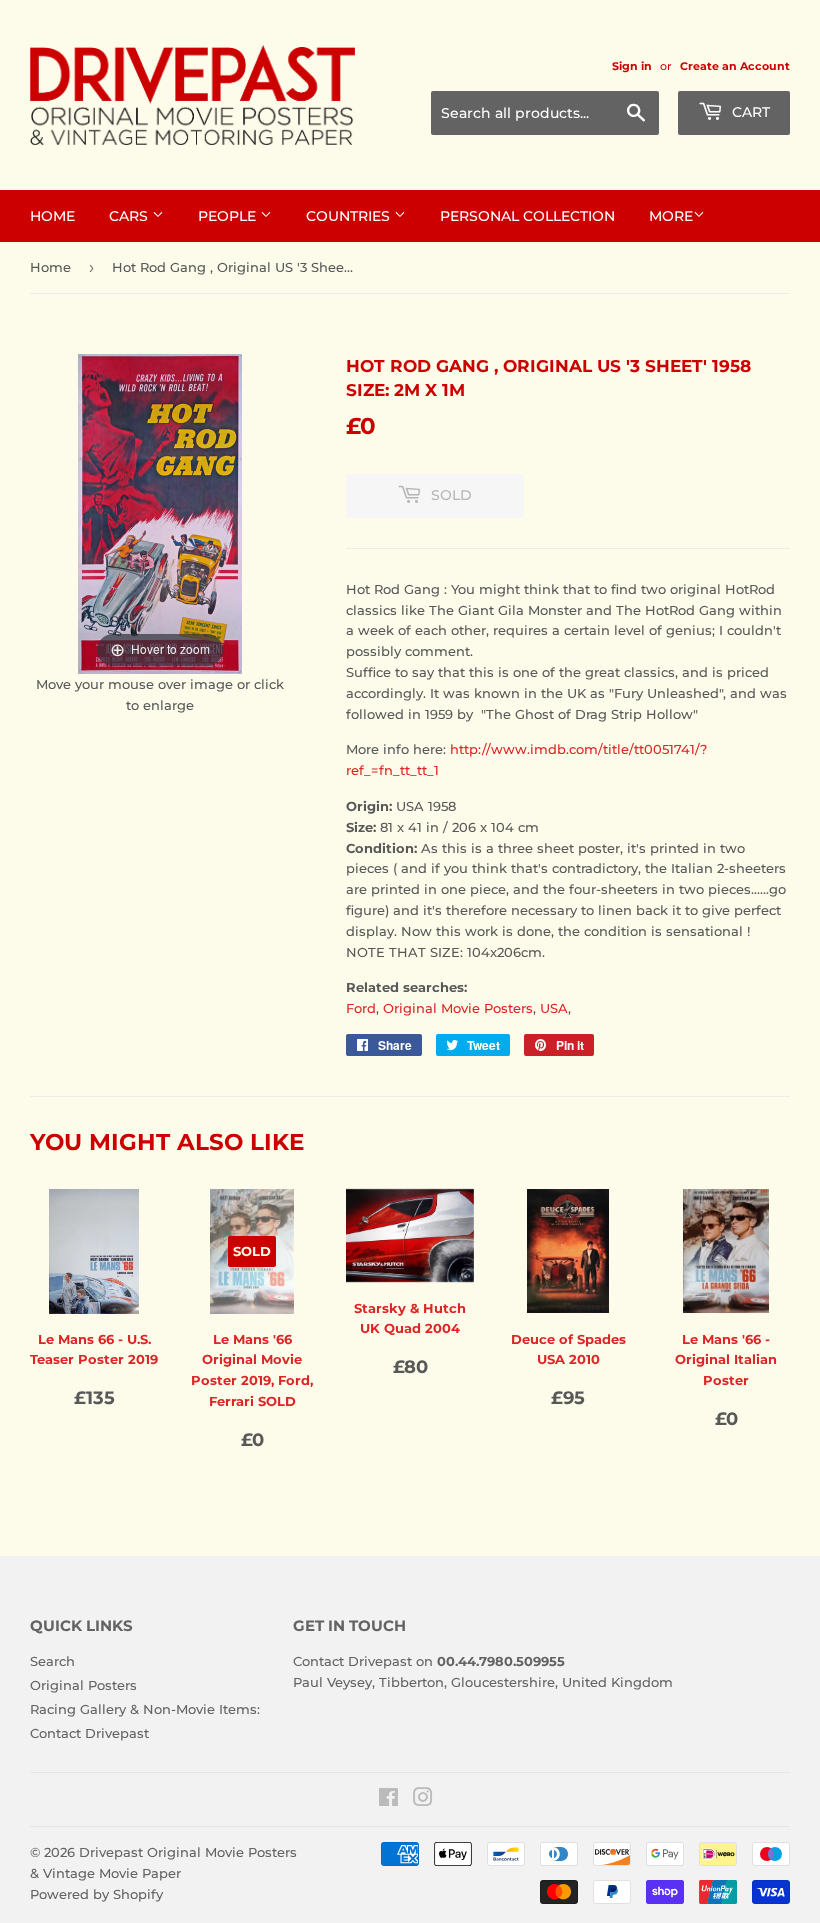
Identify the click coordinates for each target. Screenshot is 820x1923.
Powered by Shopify (96, 1894)
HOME (52, 216)
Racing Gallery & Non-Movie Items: (145, 1709)
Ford (361, 1008)
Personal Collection (527, 216)
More (671, 216)
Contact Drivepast (89, 1733)
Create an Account (735, 66)
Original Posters (83, 1685)
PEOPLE (229, 216)
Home (50, 267)
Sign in (632, 66)
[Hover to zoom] (160, 513)
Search (52, 1661)
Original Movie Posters (458, 1008)
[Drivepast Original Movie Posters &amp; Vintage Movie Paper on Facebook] (388, 1800)
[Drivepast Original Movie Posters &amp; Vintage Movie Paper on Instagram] (423, 1800)
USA (554, 1008)
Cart (749, 112)
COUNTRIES (350, 216)
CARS (130, 216)
